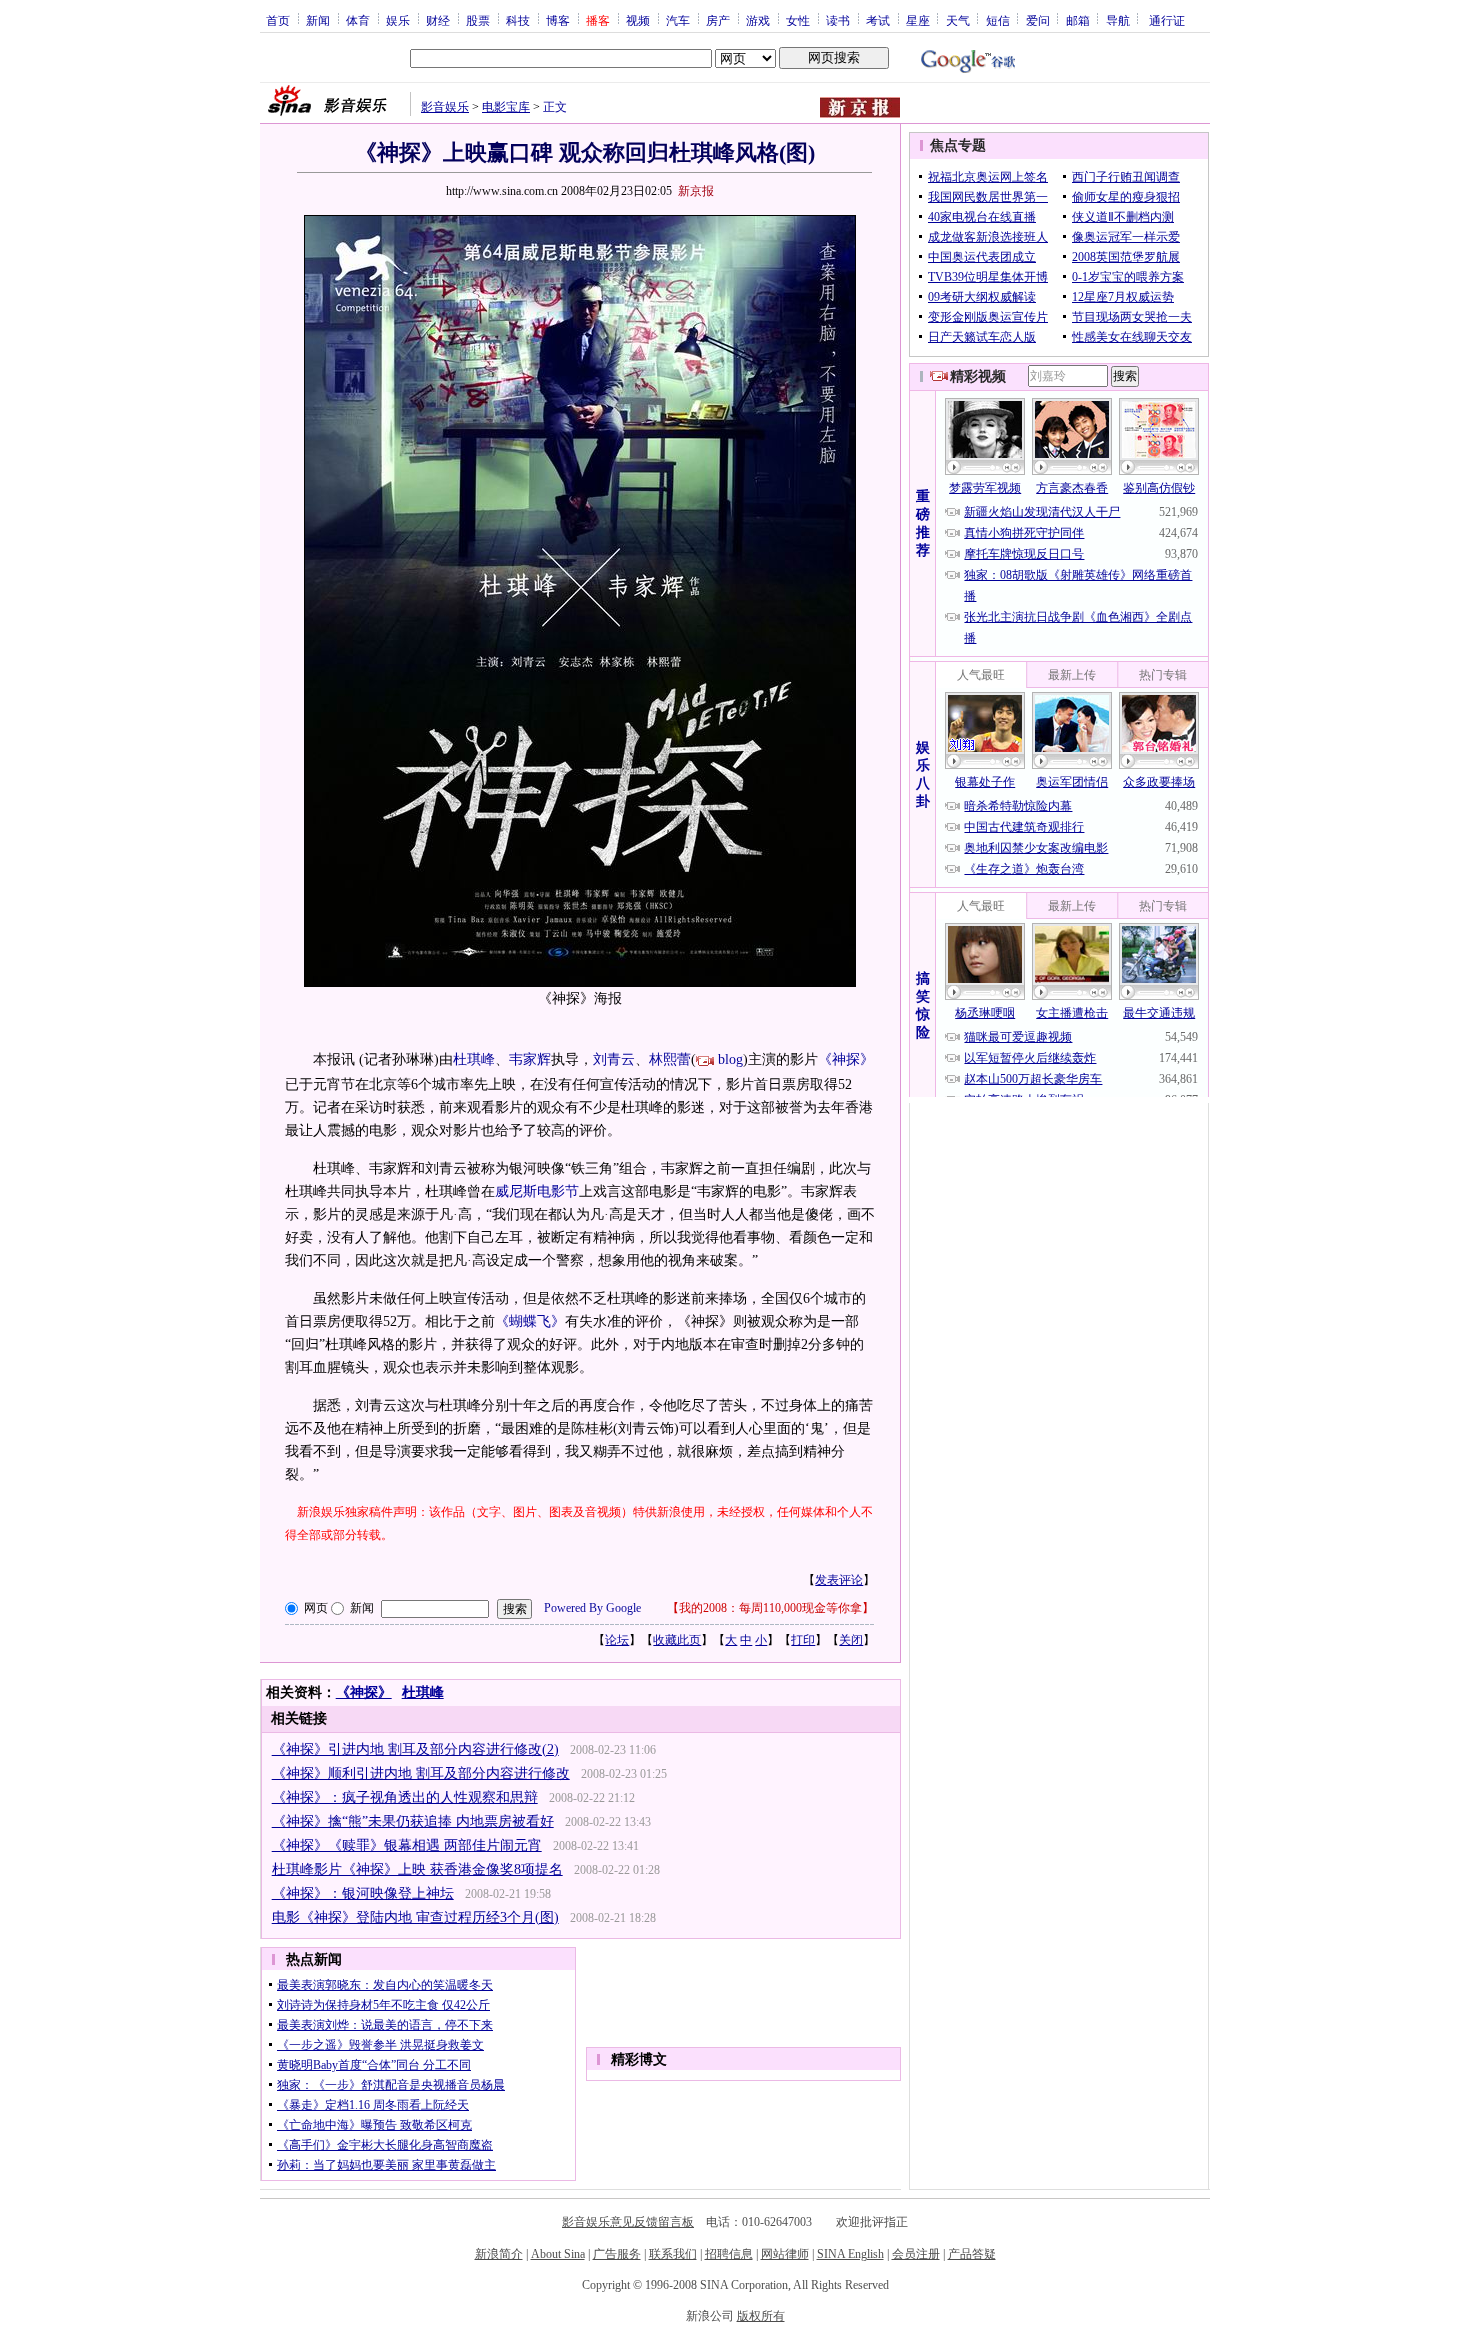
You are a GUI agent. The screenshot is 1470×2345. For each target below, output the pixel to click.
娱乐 (398, 20)
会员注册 (916, 2254)
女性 (798, 20)
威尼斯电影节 (537, 1191)
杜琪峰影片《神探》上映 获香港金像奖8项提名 (417, 1869)
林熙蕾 (670, 1059)
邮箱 (1078, 20)
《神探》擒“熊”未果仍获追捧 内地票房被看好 (413, 1821)
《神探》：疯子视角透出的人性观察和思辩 (405, 1797)
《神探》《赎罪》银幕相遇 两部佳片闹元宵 (407, 1845)
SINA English (850, 2254)
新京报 (696, 191)
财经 (438, 20)
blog (730, 1059)
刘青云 (614, 1059)
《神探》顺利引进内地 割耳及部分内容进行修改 (421, 1773)
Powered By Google (592, 1608)
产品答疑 (972, 2254)
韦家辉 (530, 1059)
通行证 (1167, 20)
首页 (278, 20)
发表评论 (839, 1580)
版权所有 (761, 2316)
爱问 (1038, 20)
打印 (803, 1640)
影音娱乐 (445, 107)
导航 (1118, 20)
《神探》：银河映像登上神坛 (363, 1893)
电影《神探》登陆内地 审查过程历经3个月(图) (415, 1917)
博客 (558, 20)
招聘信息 (729, 2254)
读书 (838, 20)
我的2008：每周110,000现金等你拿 (770, 1608)
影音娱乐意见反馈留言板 (628, 2222)
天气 (958, 20)
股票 (478, 20)
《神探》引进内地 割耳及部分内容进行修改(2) (415, 1749)
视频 (638, 20)
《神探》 (846, 1059)
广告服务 (617, 2254)
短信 (998, 20)
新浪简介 (499, 2254)
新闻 (318, 20)
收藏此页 (677, 1640)
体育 (358, 20)
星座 (918, 20)
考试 (878, 20)
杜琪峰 (474, 1059)
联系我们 (673, 2254)
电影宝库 (506, 107)
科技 (518, 20)
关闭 (851, 1640)
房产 (718, 20)
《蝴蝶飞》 (530, 1321)
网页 (316, 1608)
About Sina (558, 2254)
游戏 (758, 20)
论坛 (617, 1640)
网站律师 (785, 2254)
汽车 (678, 20)
